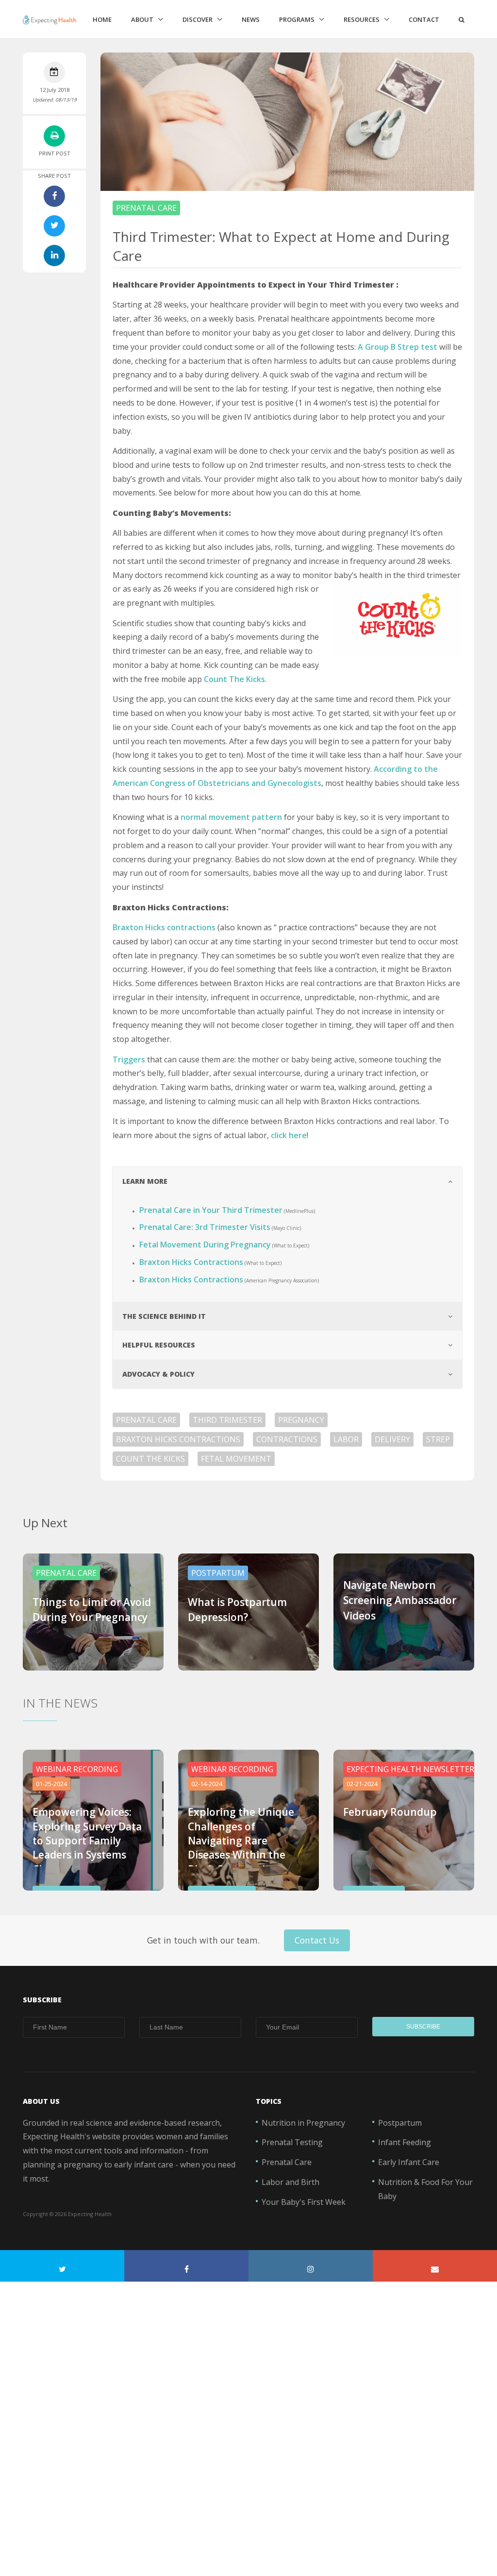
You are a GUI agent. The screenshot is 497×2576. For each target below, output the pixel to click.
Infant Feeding (405, 2142)
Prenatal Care (287, 2162)
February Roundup (390, 1812)
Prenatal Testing (292, 2142)
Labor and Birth (290, 2182)
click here (289, 1135)
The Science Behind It (164, 1316)
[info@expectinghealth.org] (435, 2266)
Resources (362, 19)
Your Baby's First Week (304, 2202)
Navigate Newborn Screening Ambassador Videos (400, 1600)
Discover (198, 19)
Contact (424, 19)
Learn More (145, 1181)
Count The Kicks (234, 679)
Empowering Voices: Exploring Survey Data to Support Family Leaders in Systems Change (87, 1841)
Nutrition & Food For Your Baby (425, 2189)
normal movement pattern (231, 817)
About (142, 19)
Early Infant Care (409, 2162)
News (251, 19)
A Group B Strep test (398, 347)
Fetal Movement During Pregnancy (205, 1245)
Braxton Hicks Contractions (191, 1262)
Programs (297, 19)
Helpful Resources (159, 1345)
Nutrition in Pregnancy (303, 2123)
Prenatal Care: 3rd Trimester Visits (205, 1227)
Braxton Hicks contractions (164, 927)
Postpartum (400, 2123)
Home (102, 19)
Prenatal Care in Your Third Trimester (211, 1210)
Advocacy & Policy (158, 1374)
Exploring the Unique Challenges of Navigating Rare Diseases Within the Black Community (241, 1841)
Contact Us (317, 1940)
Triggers (129, 1059)
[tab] (287, 1181)
